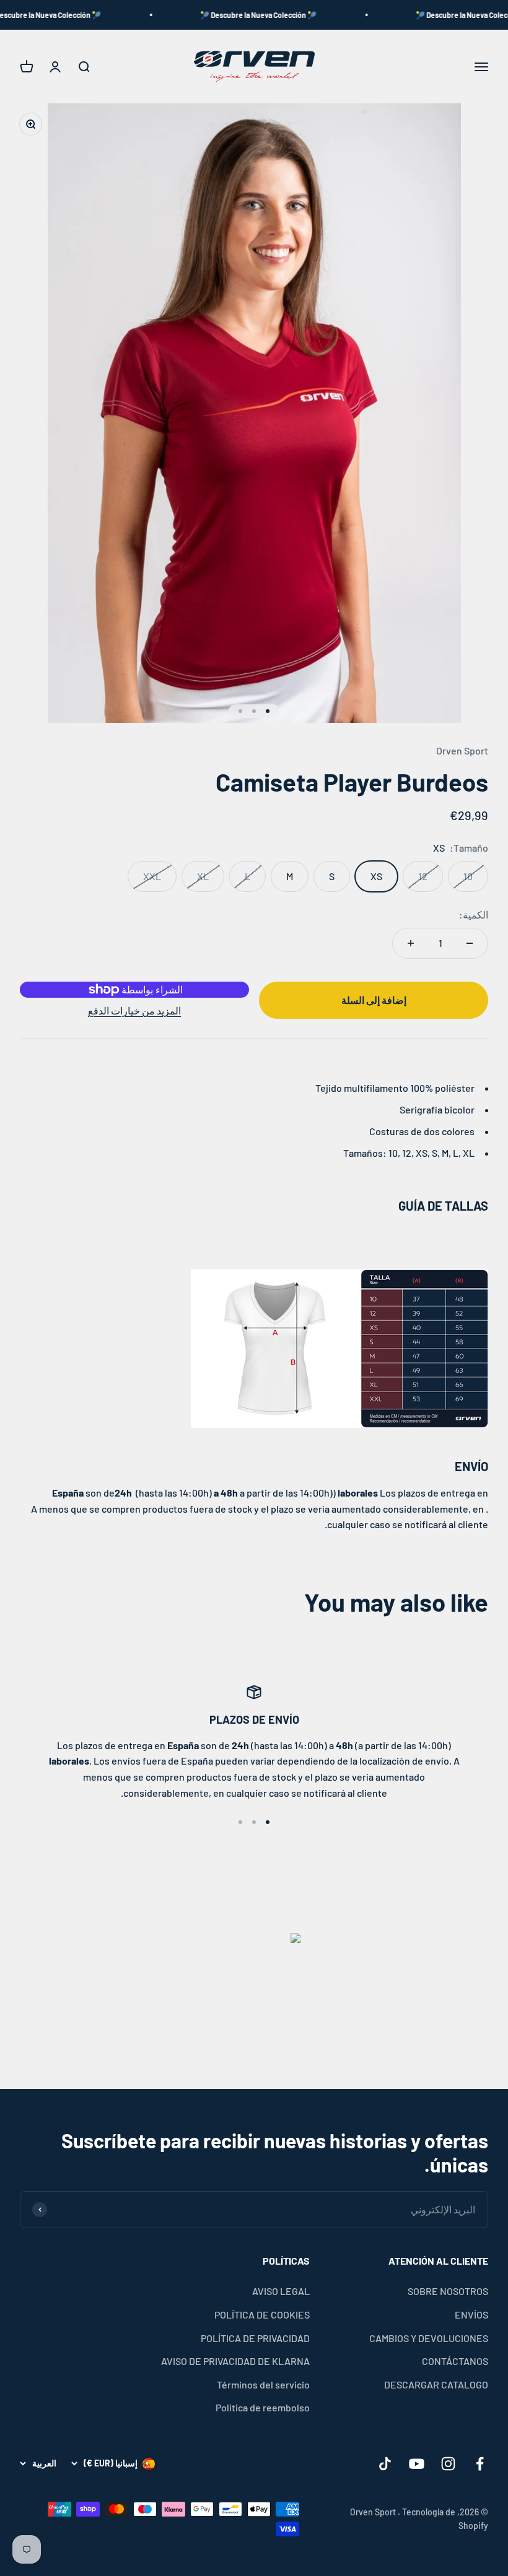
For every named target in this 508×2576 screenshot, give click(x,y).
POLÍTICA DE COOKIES (262, 2315)
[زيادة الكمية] (411, 943)
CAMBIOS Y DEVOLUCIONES (429, 2338)
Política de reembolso (263, 2407)
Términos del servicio (263, 2384)
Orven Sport (462, 750)
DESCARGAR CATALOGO (436, 2384)
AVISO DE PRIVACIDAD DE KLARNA (235, 2361)
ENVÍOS (471, 2315)
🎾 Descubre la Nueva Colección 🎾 (285, 15)
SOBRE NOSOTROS (448, 2291)
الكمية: (474, 914)
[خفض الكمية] (470, 943)
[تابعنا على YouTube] (417, 2464)
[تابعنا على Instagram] (448, 2464)
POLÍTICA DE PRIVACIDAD (255, 2338)
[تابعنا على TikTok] (385, 2464)
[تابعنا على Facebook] (480, 2464)
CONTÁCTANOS (455, 2361)
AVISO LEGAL (281, 2291)
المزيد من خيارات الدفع (134, 1010)
